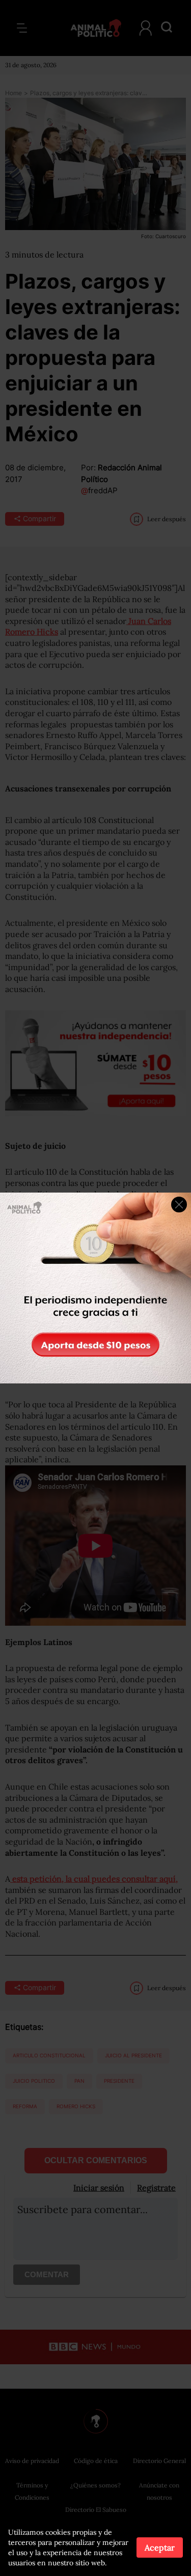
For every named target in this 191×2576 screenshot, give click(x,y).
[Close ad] (179, 1205)
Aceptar (160, 2547)
